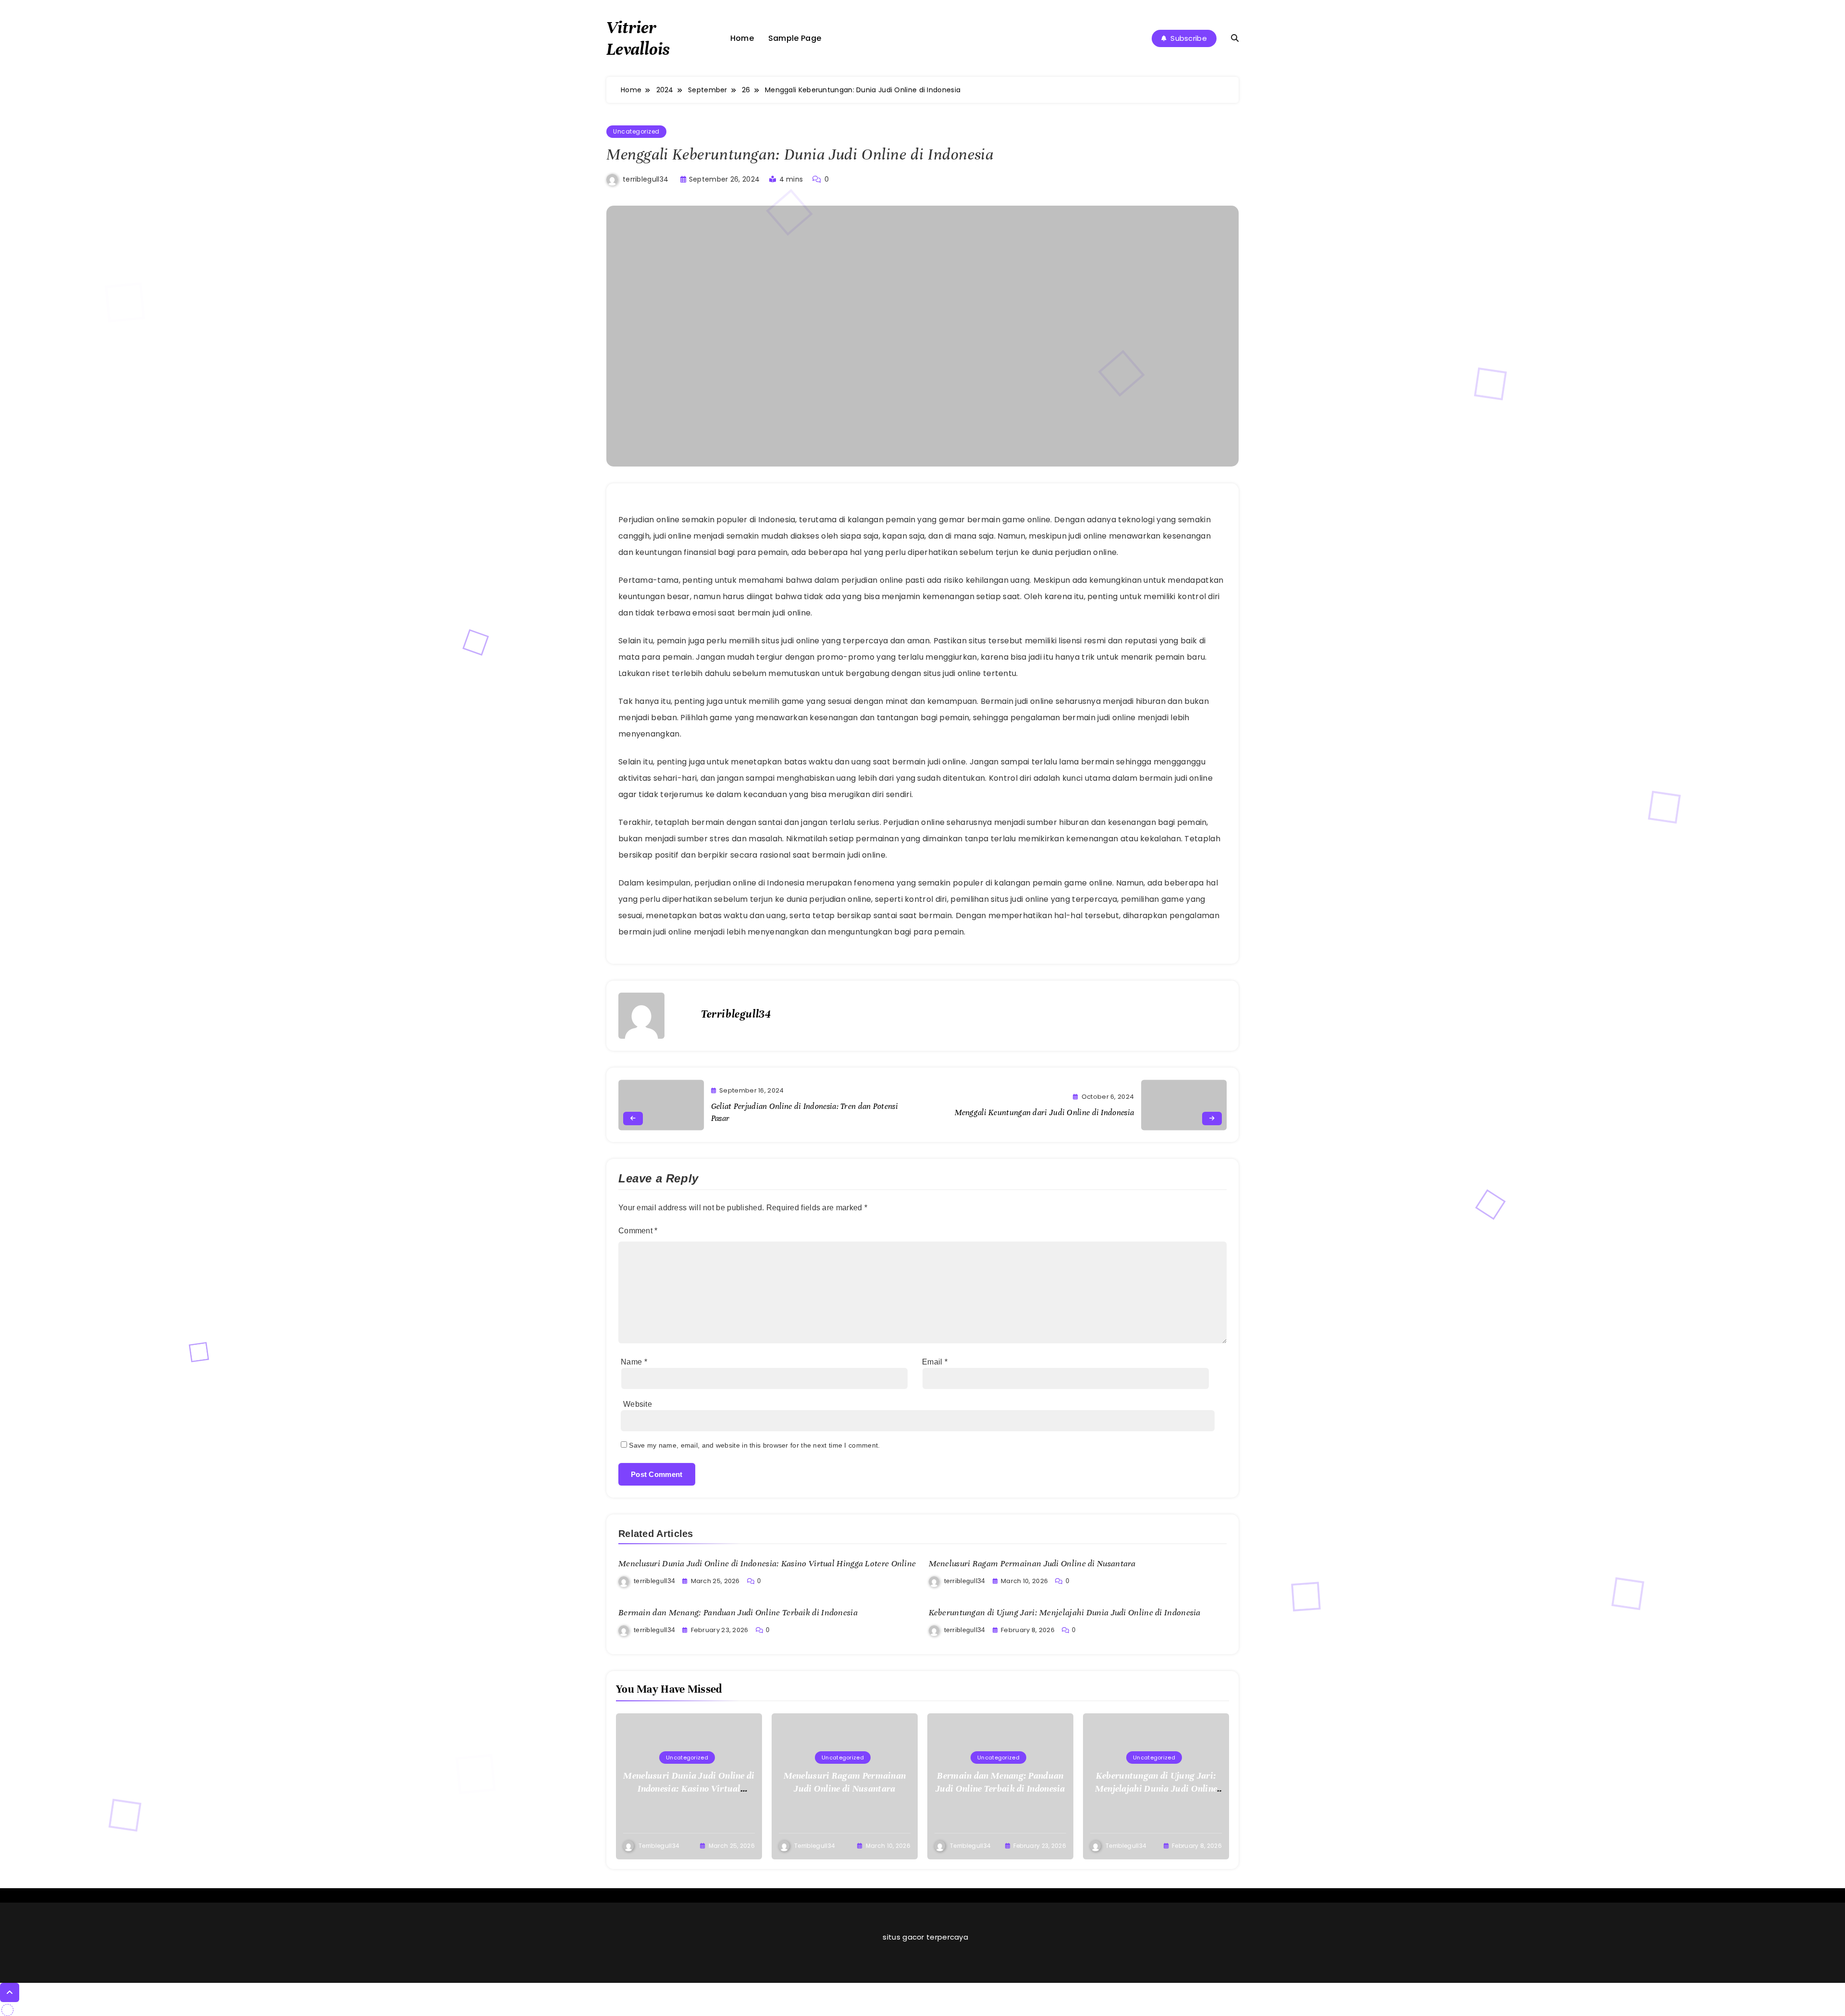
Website (638, 1404)
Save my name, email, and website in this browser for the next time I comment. (754, 1445)
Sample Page (795, 38)
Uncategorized (636, 131)
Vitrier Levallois (638, 38)
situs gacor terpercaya (925, 1937)
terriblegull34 (646, 179)
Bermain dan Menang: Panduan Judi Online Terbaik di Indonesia (738, 1612)
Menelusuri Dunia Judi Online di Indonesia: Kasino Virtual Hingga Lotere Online (767, 1563)
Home (742, 38)
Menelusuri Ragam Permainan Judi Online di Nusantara (1032, 1563)
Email (935, 1362)
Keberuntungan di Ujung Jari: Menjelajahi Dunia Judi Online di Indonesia (1065, 1612)
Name (634, 1362)
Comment (638, 1231)
